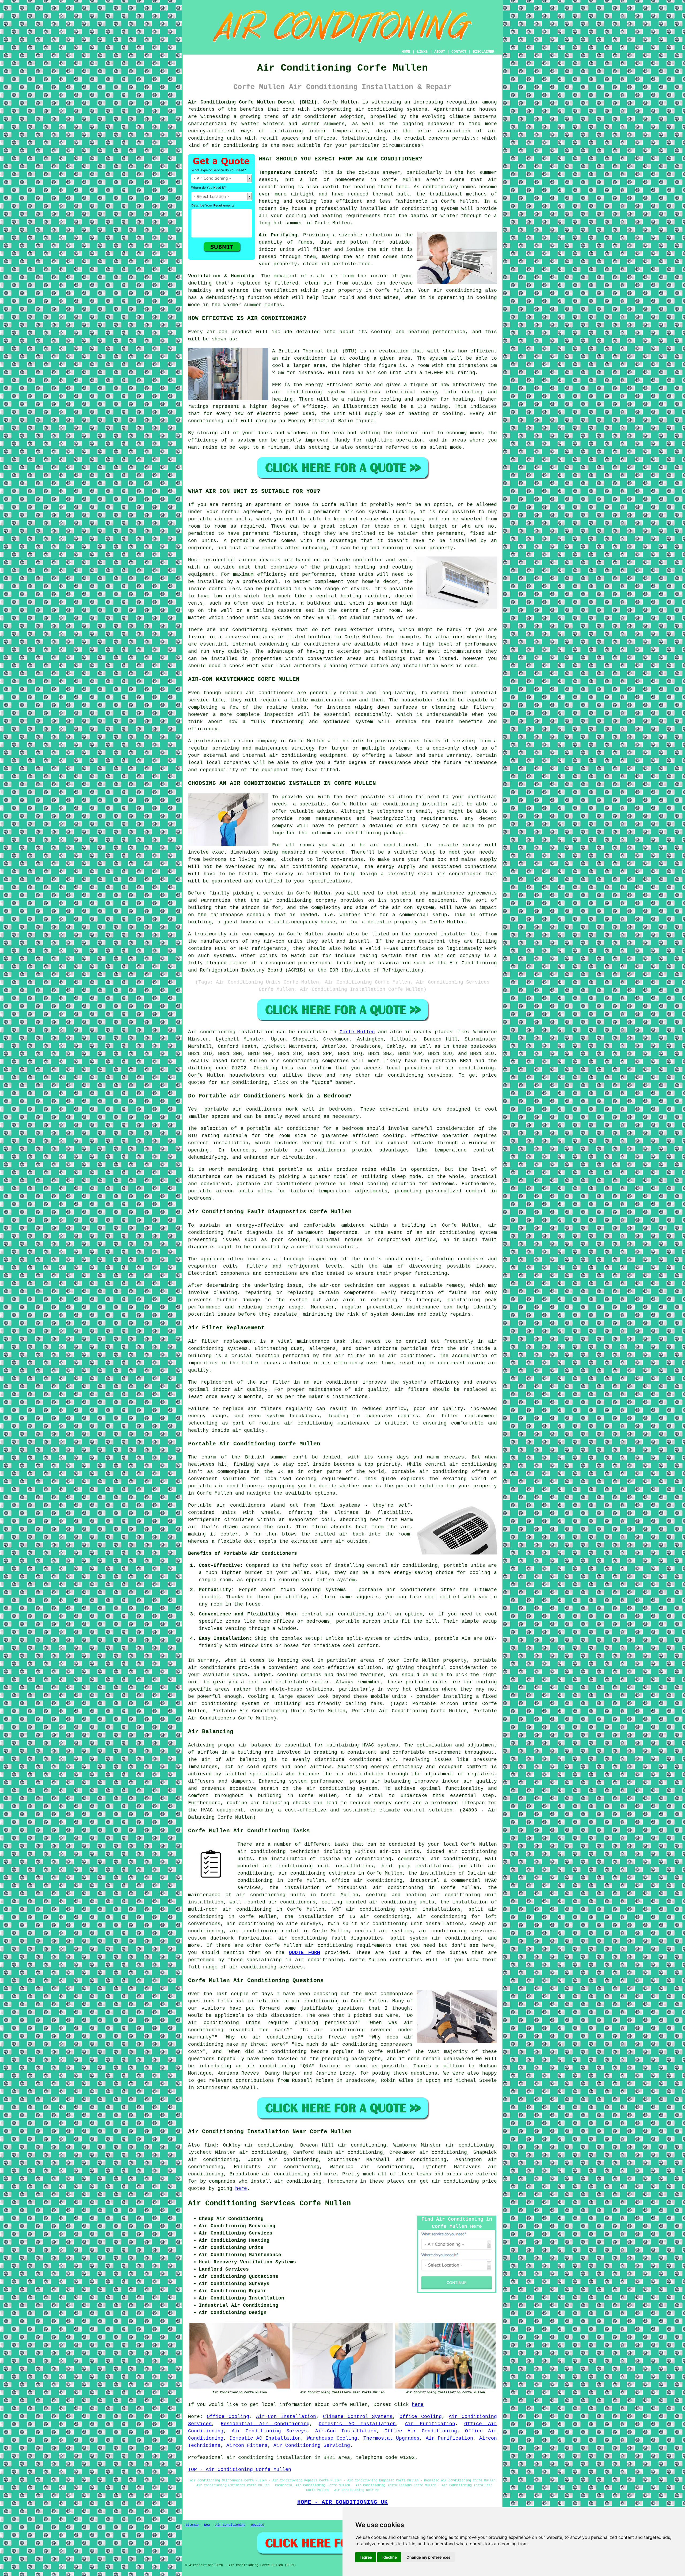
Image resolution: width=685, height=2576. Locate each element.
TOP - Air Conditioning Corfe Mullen (240, 2470)
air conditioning (395, 804)
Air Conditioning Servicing (312, 2446)
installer (454, 934)
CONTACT (459, 52)
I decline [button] (389, 2557)
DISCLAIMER (484, 52)
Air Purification (430, 2424)
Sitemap (192, 2525)
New (207, 2525)
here (241, 2189)
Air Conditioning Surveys (269, 2431)
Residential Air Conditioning (265, 2424)
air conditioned (393, 845)
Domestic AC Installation (357, 2424)
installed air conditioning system (409, 209)
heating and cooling (384, 567)
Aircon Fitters (247, 2446)
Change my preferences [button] (428, 2557)
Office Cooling (228, 2417)
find (210, 2145)
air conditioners (212, 1668)
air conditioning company (300, 900)
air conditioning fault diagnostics (331, 1938)
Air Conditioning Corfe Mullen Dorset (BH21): (254, 102)
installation (421, 666)
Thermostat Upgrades (391, 2438)
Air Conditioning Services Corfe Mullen (269, 2203)
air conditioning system (462, 1233)
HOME (406, 52)
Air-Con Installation (286, 2417)
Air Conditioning (230, 2525)
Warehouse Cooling (332, 2438)
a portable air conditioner (280, 1128)
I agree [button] (366, 2557)
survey (430, 826)
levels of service (448, 741)
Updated (258, 2525)
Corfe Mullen (357, 1032)
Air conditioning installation (231, 1032)
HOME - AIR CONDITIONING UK (342, 2502)
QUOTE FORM (305, 1953)
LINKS (422, 52)
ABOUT (440, 52)
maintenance (327, 700)
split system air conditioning (435, 1938)
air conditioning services (413, 1075)
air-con (217, 332)
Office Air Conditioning (421, 2431)
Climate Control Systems (358, 2417)
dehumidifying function (239, 298)
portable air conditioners (225, 1486)
